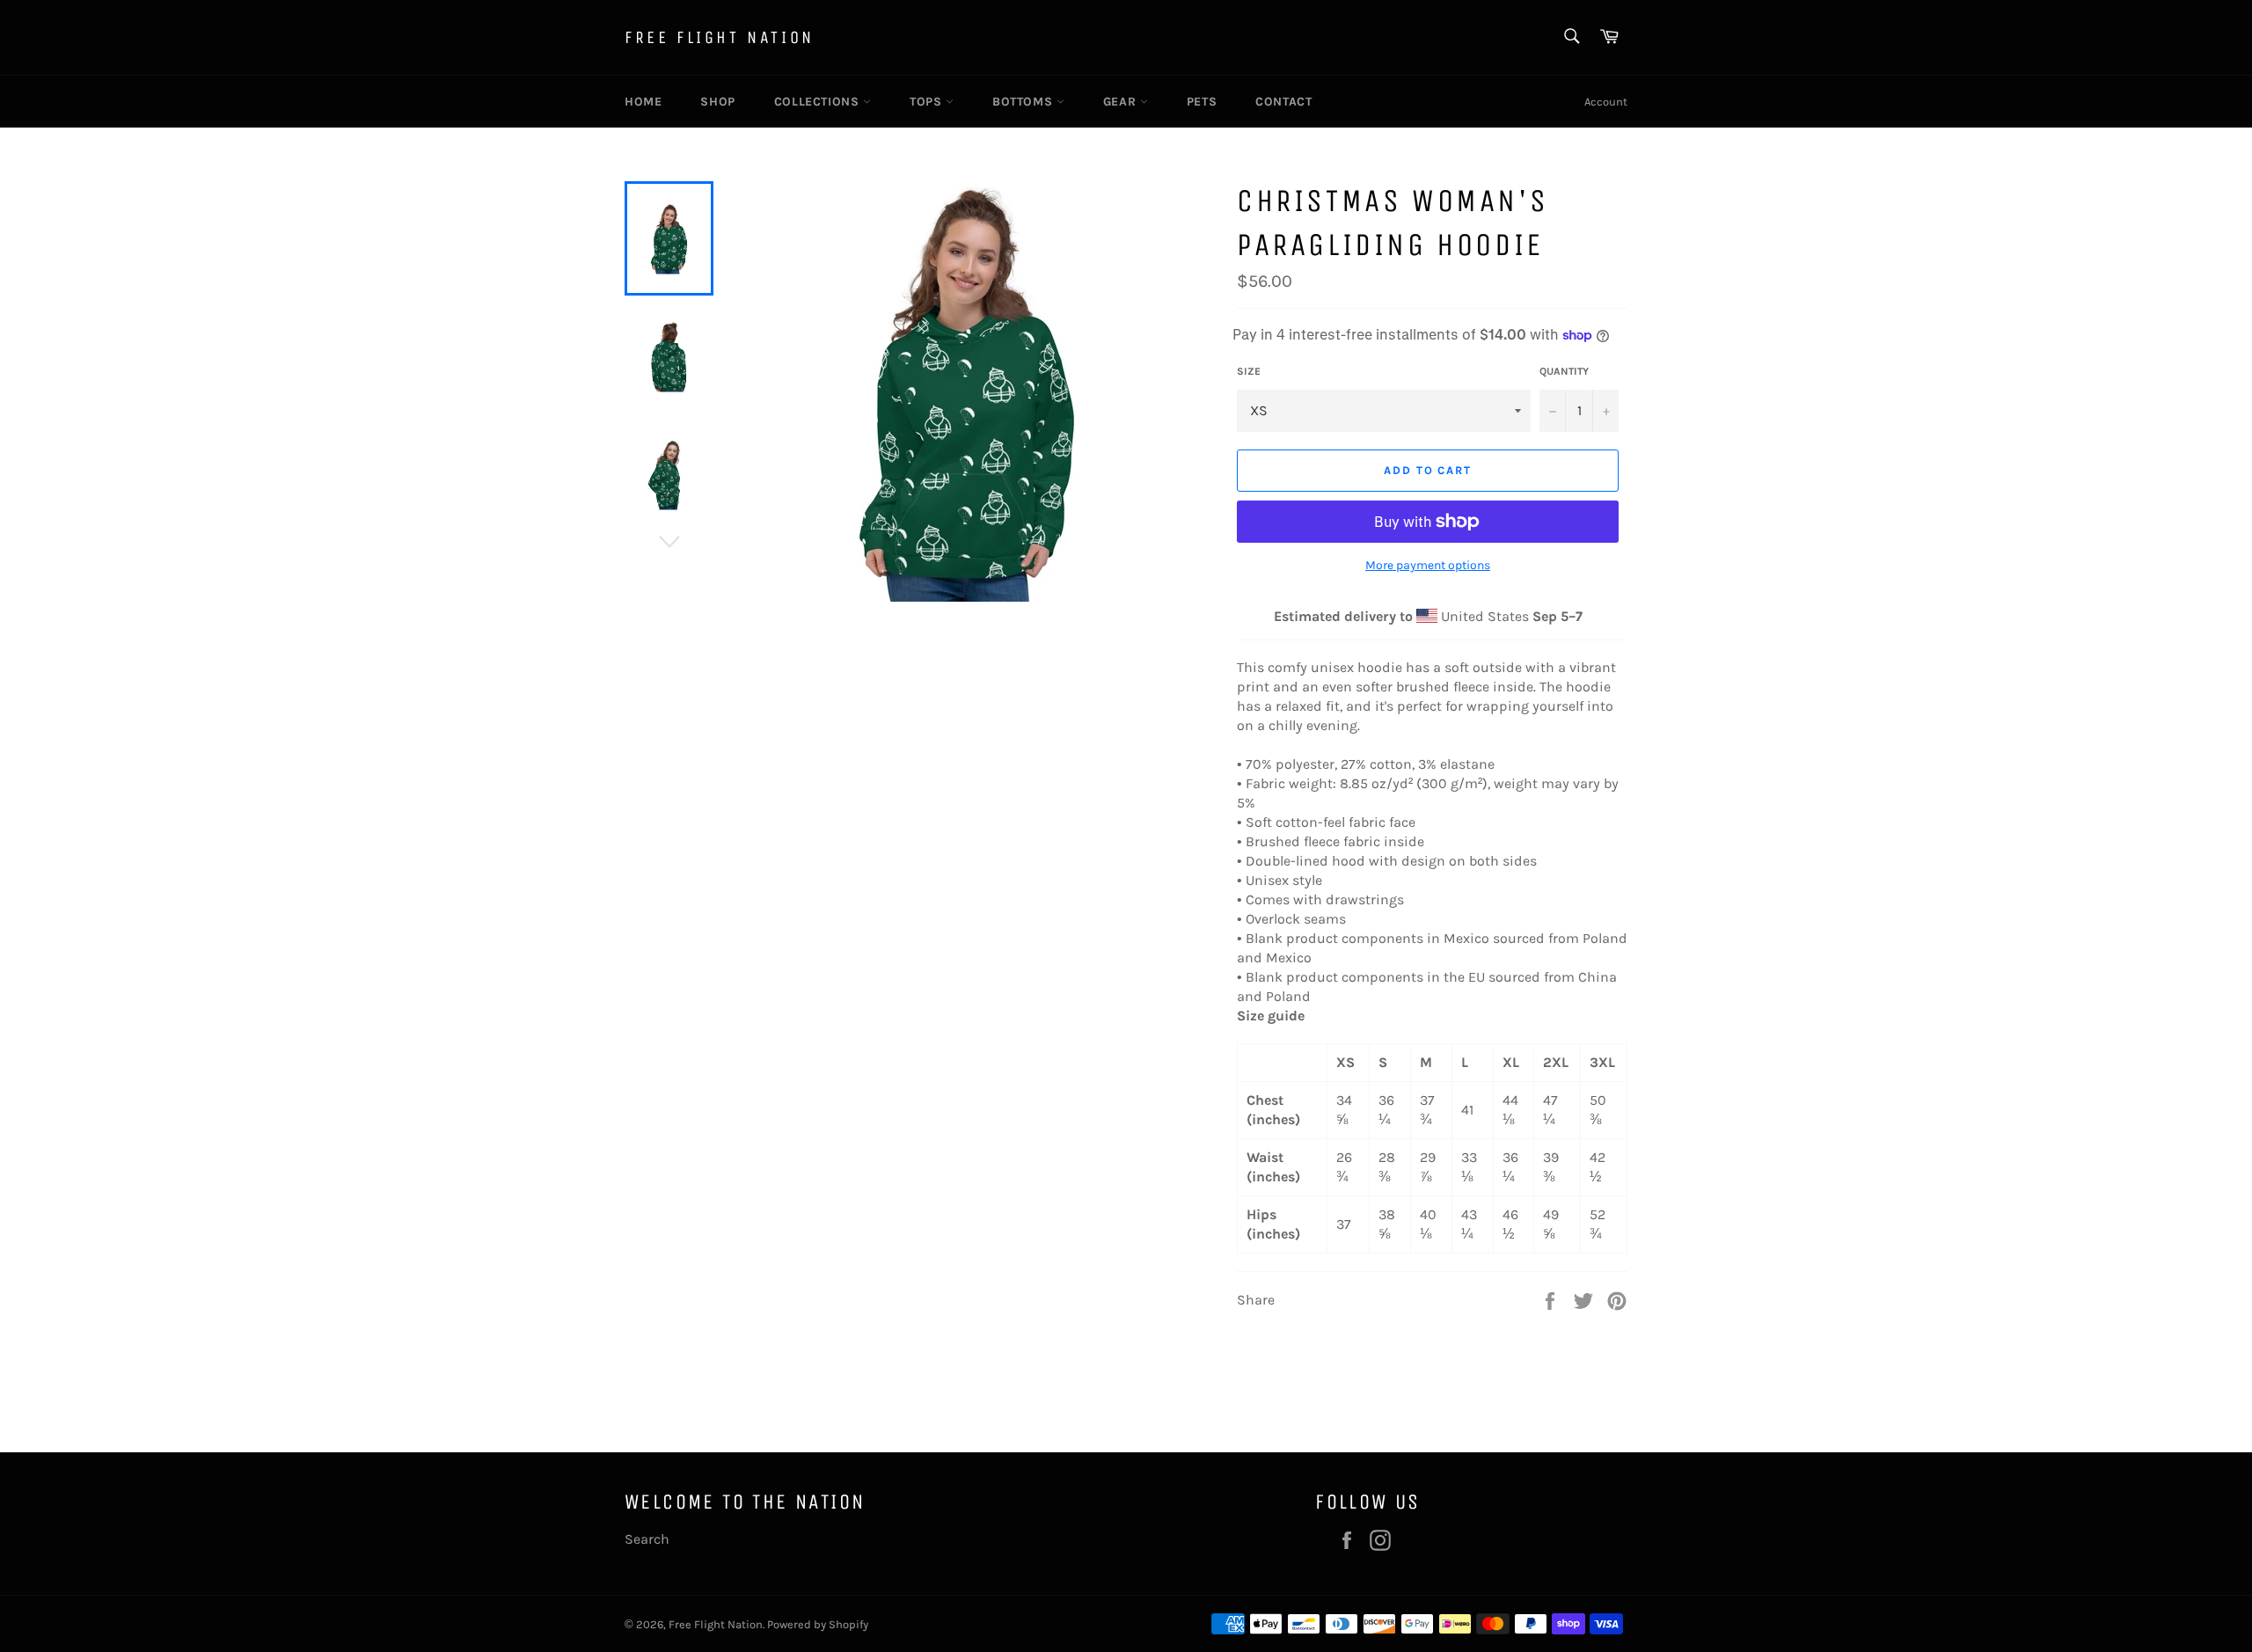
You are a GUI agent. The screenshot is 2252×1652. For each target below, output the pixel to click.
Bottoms (1024, 102)
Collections (819, 102)
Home (643, 102)
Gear (1122, 102)
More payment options (1428, 565)
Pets (1202, 102)
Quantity (1564, 371)
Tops (928, 102)
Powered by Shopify (818, 1624)
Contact (1283, 102)
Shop (717, 102)
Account (1606, 102)
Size (1249, 371)
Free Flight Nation (720, 37)
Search (647, 1539)
